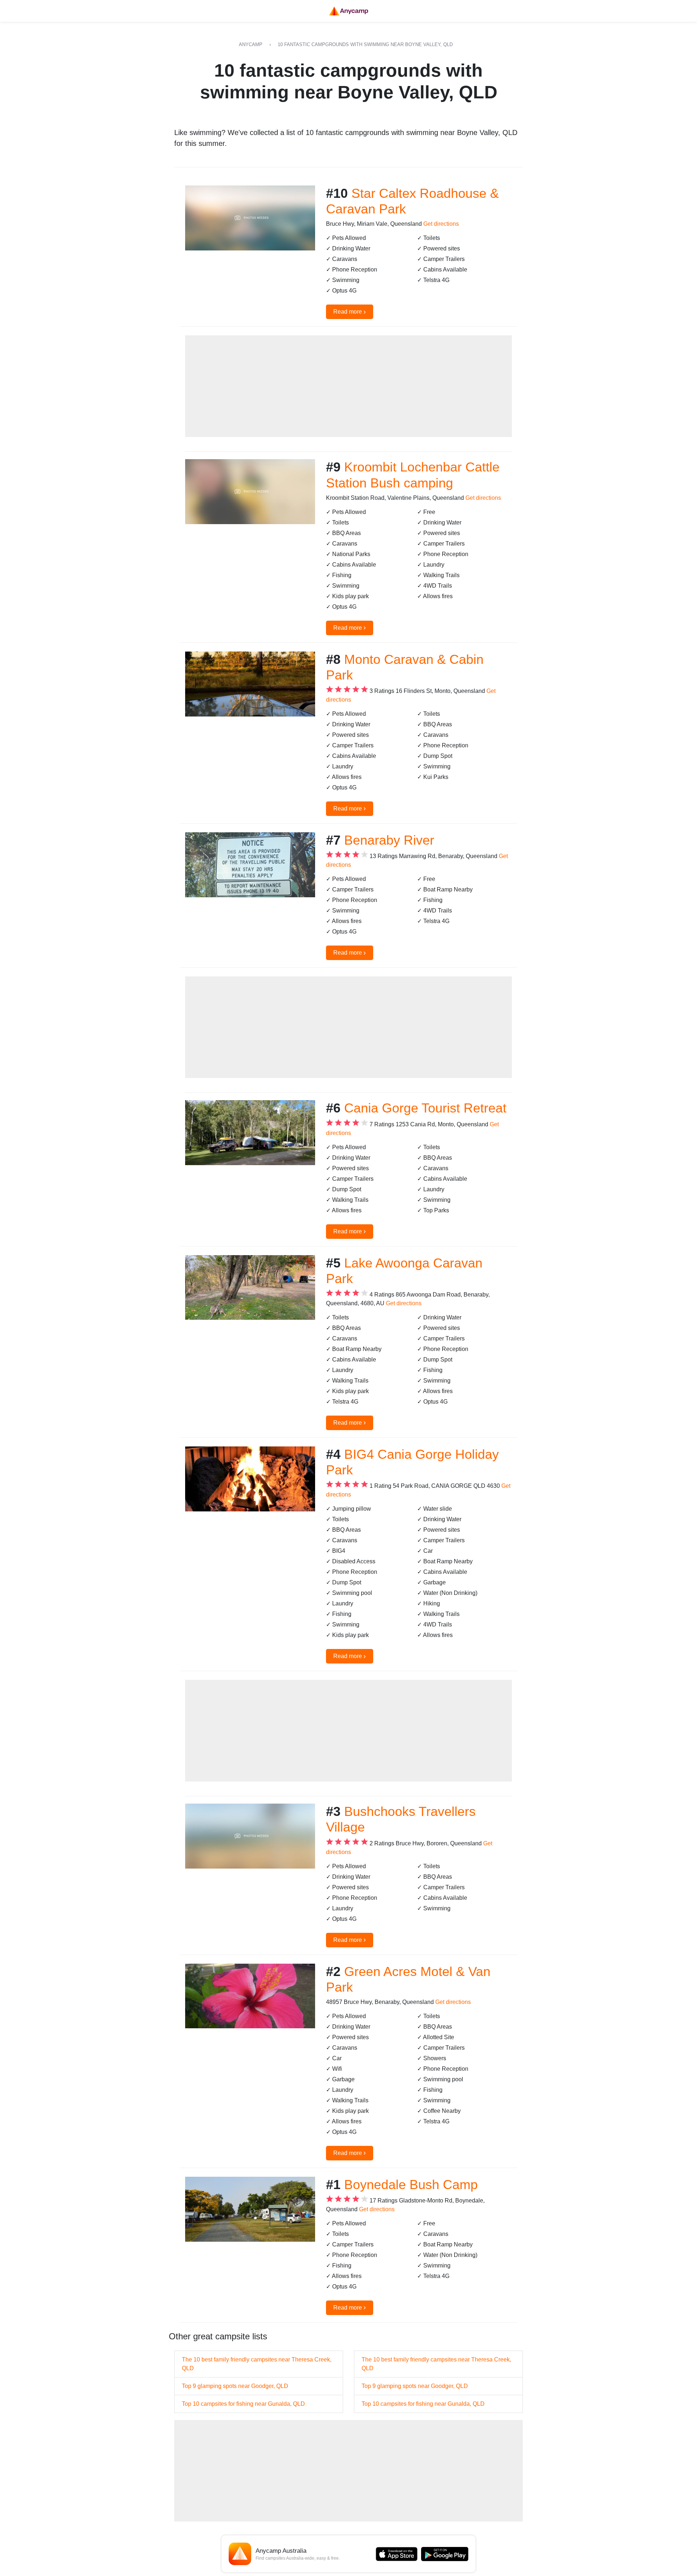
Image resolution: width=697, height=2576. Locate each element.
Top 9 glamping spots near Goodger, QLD (235, 2386)
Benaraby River (389, 840)
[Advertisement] (348, 386)
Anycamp (251, 44)
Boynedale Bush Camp (411, 2185)
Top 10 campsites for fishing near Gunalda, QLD (243, 2404)
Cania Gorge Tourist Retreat (425, 1108)
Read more (350, 311)
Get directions (441, 224)
